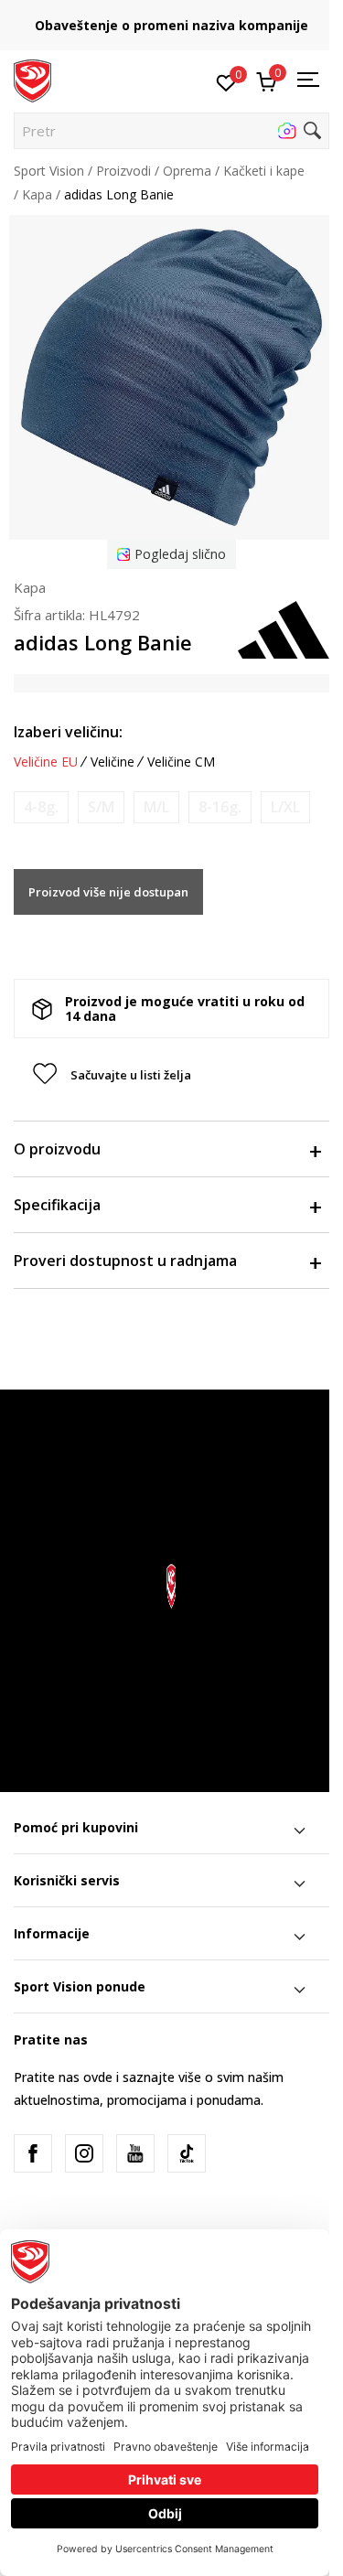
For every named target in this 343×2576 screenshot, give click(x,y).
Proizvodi (123, 171)
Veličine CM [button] (181, 762)
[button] (171, 131)
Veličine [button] (113, 762)
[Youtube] (135, 2153)
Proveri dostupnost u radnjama (125, 1261)
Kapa (37, 194)
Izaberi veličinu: (68, 732)
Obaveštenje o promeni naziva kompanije (171, 25)
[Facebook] (33, 2153)
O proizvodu (57, 1149)
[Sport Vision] (32, 80)
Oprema (187, 171)
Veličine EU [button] (46, 762)
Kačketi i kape (264, 171)
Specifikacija (57, 1205)
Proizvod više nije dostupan (108, 892)
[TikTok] (187, 2153)
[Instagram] (84, 2153)
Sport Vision (49, 171)
